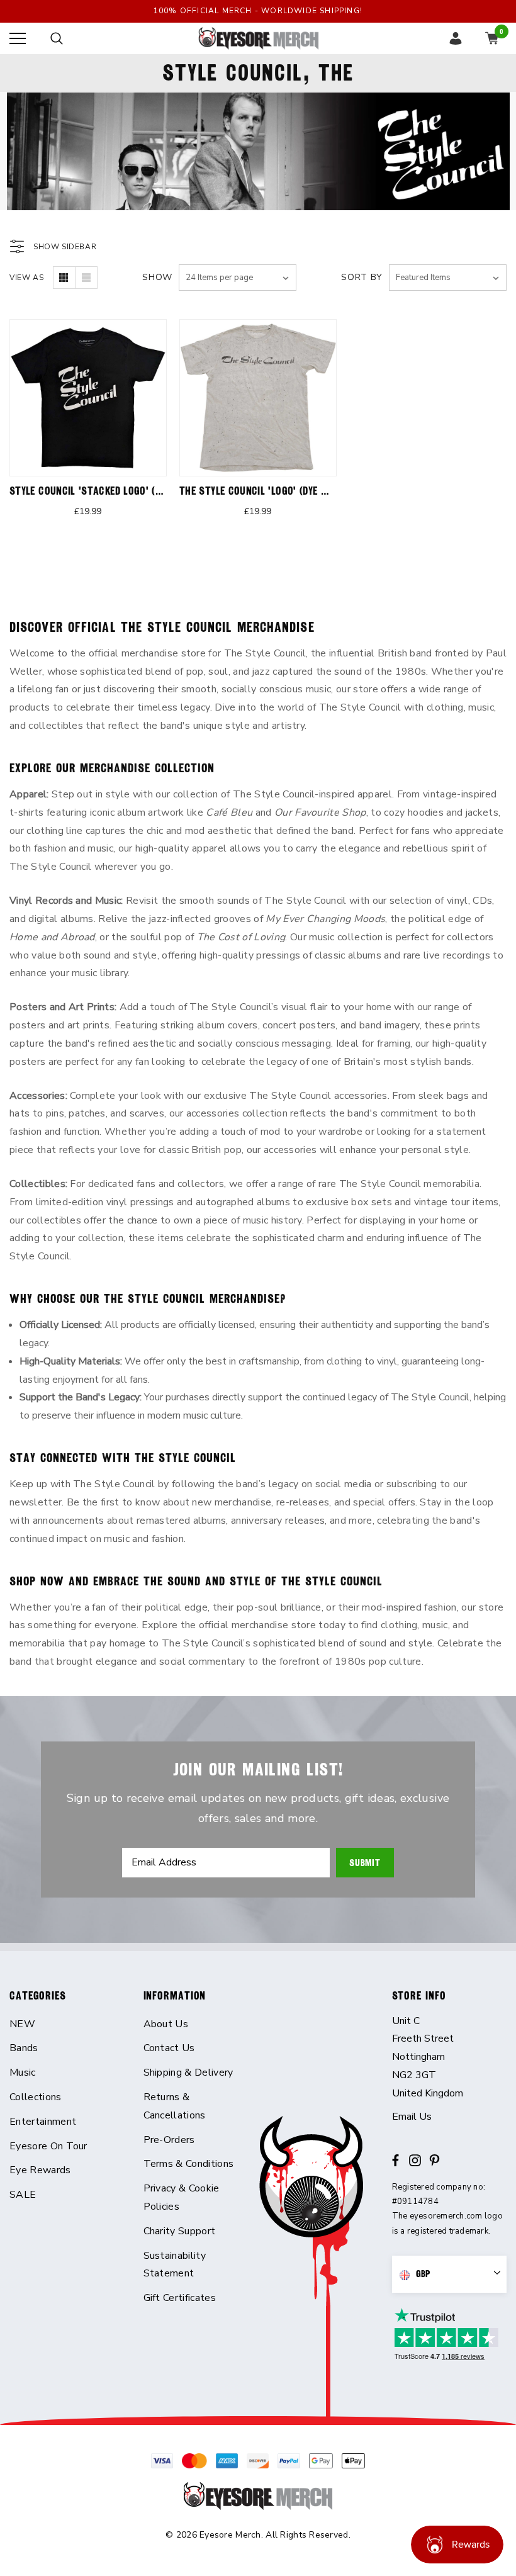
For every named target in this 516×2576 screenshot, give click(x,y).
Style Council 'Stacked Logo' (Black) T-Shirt (117, 491)
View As (26, 278)
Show (157, 277)
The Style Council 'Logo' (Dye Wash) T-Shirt (284, 491)
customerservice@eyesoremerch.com (450, 2117)
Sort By (362, 277)
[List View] (86, 278)
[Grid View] (64, 278)
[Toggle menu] (18, 38)
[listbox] (448, 278)
